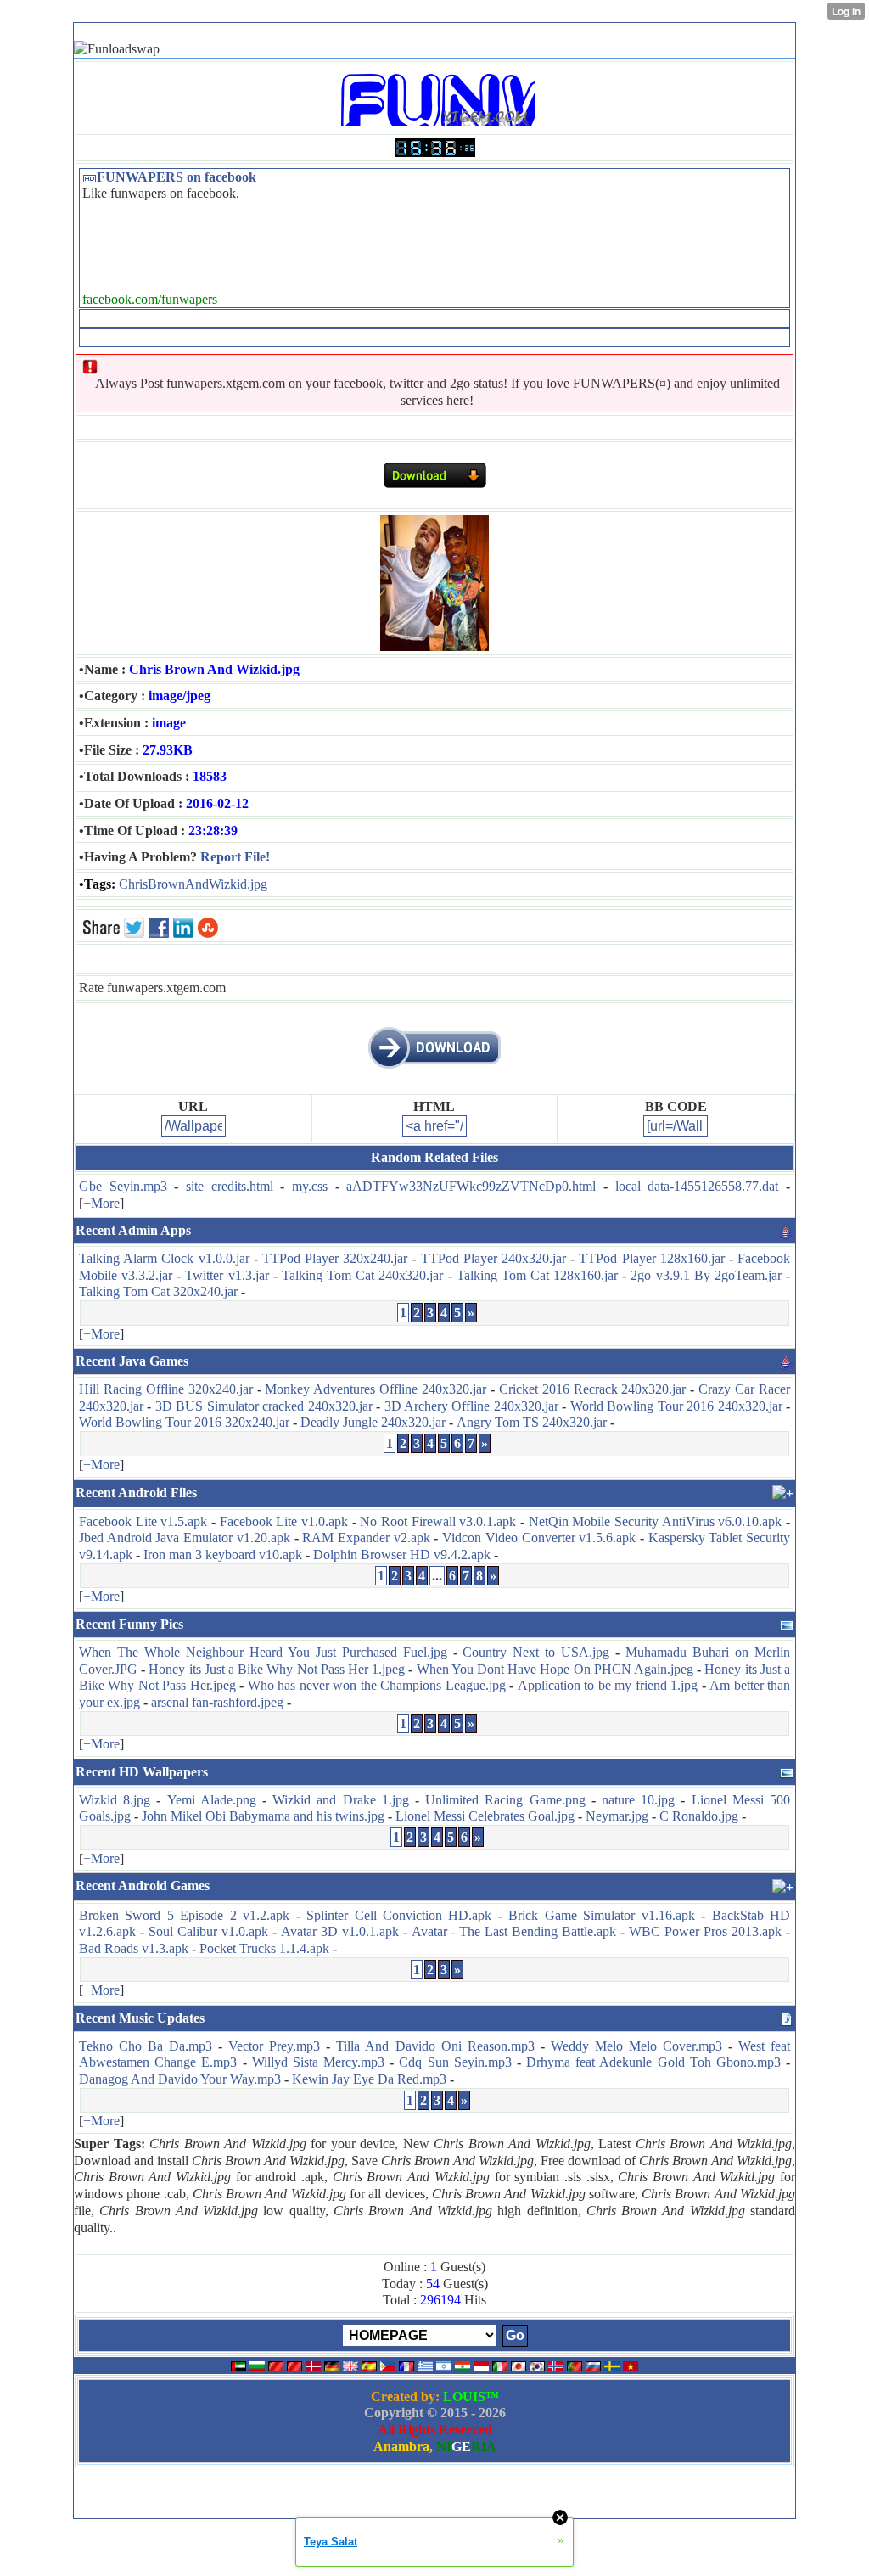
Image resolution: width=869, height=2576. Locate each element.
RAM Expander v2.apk (366, 1538)
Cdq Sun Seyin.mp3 (455, 2062)
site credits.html (230, 1186)
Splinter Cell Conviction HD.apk (399, 1915)
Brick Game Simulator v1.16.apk (601, 1915)
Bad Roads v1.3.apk (134, 1948)
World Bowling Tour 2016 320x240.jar (184, 1422)
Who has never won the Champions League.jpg (377, 1685)
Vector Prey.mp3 (274, 2046)
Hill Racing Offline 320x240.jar (166, 1389)
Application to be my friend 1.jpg (608, 1685)
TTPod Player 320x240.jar (335, 1258)
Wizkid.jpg (238, 884)
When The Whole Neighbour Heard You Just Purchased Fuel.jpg (263, 1652)
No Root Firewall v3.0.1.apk (438, 1521)
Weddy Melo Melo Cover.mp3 (636, 2046)
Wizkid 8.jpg (115, 1800)
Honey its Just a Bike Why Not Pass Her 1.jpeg (277, 1669)
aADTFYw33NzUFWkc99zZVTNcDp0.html (471, 1186)
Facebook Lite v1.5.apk (143, 1521)
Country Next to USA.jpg (536, 1652)
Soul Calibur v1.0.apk (208, 1931)
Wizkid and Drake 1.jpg (341, 1800)
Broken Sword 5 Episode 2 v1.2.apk (184, 1915)
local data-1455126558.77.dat (697, 1186)
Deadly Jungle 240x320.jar (373, 1422)
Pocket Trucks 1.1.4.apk (264, 1948)
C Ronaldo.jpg (699, 1816)
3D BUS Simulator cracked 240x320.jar (264, 1406)
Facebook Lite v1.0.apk (284, 1521)
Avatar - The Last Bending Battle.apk (514, 1931)
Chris (133, 884)
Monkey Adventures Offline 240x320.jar (376, 1389)
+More (101, 1203)
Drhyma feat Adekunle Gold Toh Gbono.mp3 (653, 2062)
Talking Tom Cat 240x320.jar (362, 1275)
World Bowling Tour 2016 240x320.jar (676, 1406)
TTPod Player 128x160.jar (651, 1258)
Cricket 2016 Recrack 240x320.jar (593, 1389)
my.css (310, 1186)
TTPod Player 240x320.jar (493, 1258)
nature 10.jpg (638, 1800)
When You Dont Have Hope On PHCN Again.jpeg (555, 1669)
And (197, 884)
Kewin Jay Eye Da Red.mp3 (369, 2079)
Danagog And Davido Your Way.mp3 (180, 2079)
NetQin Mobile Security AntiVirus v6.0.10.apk (656, 1521)
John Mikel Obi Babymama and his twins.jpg (263, 1816)
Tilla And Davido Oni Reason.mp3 (435, 2046)
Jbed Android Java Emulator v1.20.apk (185, 1538)
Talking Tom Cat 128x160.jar (537, 1275)
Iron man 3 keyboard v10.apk (223, 1555)
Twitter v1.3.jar (227, 1275)
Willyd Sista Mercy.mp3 (318, 2062)
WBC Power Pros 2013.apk (705, 1931)
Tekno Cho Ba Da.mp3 (146, 2046)
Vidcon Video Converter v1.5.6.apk (539, 1538)
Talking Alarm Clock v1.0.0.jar (164, 1258)
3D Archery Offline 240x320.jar (471, 1406)
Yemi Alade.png (212, 1800)
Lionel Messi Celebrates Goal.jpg (485, 1816)
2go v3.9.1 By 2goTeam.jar (706, 1275)
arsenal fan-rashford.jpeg (217, 1702)
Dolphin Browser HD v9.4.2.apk (402, 1555)
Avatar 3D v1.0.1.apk (340, 1931)
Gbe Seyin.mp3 (123, 1186)
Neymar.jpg (617, 1816)
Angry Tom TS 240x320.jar (532, 1422)
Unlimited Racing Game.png (505, 1800)
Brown (166, 884)
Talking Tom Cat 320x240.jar (158, 1291)
